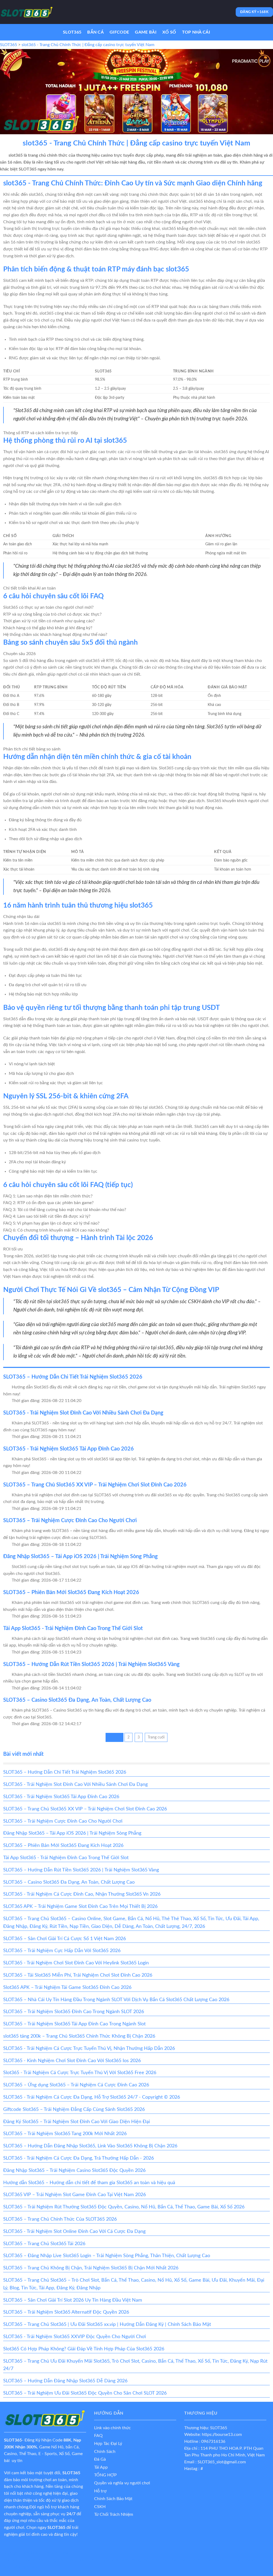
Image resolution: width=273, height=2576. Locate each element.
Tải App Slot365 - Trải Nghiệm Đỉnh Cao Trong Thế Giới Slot (73, 1628)
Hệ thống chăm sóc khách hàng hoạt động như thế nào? (55, 635)
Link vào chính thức (113, 2428)
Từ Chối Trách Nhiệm (114, 2514)
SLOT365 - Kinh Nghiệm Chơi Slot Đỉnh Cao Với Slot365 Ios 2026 (72, 2061)
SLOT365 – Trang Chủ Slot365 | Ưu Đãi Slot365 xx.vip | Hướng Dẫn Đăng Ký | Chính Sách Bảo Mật (107, 2325)
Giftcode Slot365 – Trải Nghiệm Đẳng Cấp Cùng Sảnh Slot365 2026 (74, 2110)
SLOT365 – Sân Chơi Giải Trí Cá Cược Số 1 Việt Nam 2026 (65, 1939)
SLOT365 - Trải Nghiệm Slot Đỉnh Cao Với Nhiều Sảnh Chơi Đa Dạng (83, 1413)
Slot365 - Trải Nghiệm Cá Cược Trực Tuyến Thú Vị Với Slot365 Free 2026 (80, 2073)
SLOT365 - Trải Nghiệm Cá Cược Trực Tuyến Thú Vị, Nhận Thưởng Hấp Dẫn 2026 (89, 2049)
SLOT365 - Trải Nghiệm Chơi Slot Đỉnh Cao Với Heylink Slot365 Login (76, 1963)
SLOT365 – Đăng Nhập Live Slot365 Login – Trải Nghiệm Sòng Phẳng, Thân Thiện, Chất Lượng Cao (107, 2256)
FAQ (98, 2436)
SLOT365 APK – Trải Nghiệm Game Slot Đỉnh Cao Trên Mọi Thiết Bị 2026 (80, 1907)
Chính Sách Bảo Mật (113, 2499)
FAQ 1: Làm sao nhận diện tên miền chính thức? (48, 1196)
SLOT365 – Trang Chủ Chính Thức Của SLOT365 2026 (60, 2219)
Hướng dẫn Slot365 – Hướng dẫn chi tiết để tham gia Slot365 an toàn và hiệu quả (89, 2183)
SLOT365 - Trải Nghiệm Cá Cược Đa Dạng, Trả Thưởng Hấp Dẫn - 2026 (79, 2158)
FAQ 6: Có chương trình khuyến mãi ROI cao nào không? (56, 1230)
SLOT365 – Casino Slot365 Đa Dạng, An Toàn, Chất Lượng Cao (77, 1700)
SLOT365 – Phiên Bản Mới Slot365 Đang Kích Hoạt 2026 (71, 1592)
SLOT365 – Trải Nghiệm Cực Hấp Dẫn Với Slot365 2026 (62, 1951)
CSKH (100, 2507)
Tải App (101, 2467)
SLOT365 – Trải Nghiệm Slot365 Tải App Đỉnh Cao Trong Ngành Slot (74, 2024)
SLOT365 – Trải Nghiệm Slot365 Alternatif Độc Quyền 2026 (66, 2312)
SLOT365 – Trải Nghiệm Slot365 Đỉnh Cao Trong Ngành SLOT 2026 (74, 2012)
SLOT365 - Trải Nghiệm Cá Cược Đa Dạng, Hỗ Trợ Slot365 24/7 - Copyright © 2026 (92, 2097)
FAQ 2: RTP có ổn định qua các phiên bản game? (48, 1203)
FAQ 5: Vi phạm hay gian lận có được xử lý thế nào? (51, 1223)
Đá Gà (100, 2459)
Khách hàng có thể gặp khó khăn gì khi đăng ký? (48, 628)
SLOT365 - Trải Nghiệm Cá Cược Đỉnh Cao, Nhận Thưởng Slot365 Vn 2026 (82, 1894)
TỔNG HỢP (105, 2475)
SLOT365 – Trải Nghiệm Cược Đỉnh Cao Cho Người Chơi (70, 1521)
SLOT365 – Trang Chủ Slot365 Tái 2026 (44, 2244)
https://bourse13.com (222, 2435)
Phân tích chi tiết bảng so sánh (32, 749)
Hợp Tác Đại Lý (108, 2444)
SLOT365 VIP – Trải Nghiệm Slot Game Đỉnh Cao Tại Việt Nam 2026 (75, 2195)
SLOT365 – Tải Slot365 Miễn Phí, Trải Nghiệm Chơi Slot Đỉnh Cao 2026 (78, 1975)
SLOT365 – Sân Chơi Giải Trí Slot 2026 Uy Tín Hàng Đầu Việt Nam (73, 2300)
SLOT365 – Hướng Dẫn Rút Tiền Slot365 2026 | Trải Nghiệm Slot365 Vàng (91, 1664)
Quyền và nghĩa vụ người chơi (122, 2483)
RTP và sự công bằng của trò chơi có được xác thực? (52, 614)
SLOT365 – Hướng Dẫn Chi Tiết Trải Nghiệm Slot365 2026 (73, 1377)
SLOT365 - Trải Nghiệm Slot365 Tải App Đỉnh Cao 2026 (69, 1449)
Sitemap (64, 2553)
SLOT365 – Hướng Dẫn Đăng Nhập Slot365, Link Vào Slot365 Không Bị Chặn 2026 (90, 2146)
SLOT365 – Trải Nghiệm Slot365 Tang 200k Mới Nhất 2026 (65, 2134)
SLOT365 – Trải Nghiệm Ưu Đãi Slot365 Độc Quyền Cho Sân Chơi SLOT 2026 (85, 2393)
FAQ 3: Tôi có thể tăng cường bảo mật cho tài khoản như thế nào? (65, 1210)
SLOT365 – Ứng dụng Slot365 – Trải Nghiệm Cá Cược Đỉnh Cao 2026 (76, 2085)
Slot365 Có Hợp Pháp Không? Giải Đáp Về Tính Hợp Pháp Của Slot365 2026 (84, 2349)
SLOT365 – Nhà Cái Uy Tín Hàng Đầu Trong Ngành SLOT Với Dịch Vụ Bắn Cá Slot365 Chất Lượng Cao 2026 (116, 2000)
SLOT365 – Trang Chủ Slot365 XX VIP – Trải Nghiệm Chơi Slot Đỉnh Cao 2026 (95, 1485)
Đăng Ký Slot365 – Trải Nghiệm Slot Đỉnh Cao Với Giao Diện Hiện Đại (77, 2122)
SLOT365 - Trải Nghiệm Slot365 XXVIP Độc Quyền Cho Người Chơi (75, 2337)
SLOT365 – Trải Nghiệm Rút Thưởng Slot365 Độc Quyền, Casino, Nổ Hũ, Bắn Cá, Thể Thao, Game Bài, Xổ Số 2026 (124, 2207)
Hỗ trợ (100, 2491)
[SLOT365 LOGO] (27, 12)
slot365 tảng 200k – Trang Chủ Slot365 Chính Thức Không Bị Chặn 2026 (79, 2036)
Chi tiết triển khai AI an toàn (29, 588)
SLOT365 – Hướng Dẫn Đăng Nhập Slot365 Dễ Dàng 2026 (65, 2381)
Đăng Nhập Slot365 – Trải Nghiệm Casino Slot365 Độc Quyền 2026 (74, 2171)
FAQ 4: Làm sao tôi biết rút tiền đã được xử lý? (47, 1216)
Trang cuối (156, 1737)
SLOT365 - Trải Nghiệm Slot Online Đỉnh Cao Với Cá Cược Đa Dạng (74, 2232)
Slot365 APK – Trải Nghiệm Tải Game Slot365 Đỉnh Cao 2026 (67, 1988)
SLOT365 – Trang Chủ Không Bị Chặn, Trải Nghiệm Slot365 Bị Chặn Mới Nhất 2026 (91, 2268)
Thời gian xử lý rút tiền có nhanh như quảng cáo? (49, 621)
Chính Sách (105, 2452)
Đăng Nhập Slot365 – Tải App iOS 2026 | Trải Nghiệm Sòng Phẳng (81, 1557)
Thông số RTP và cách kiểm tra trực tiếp (41, 433)
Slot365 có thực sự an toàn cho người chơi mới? (48, 607)
